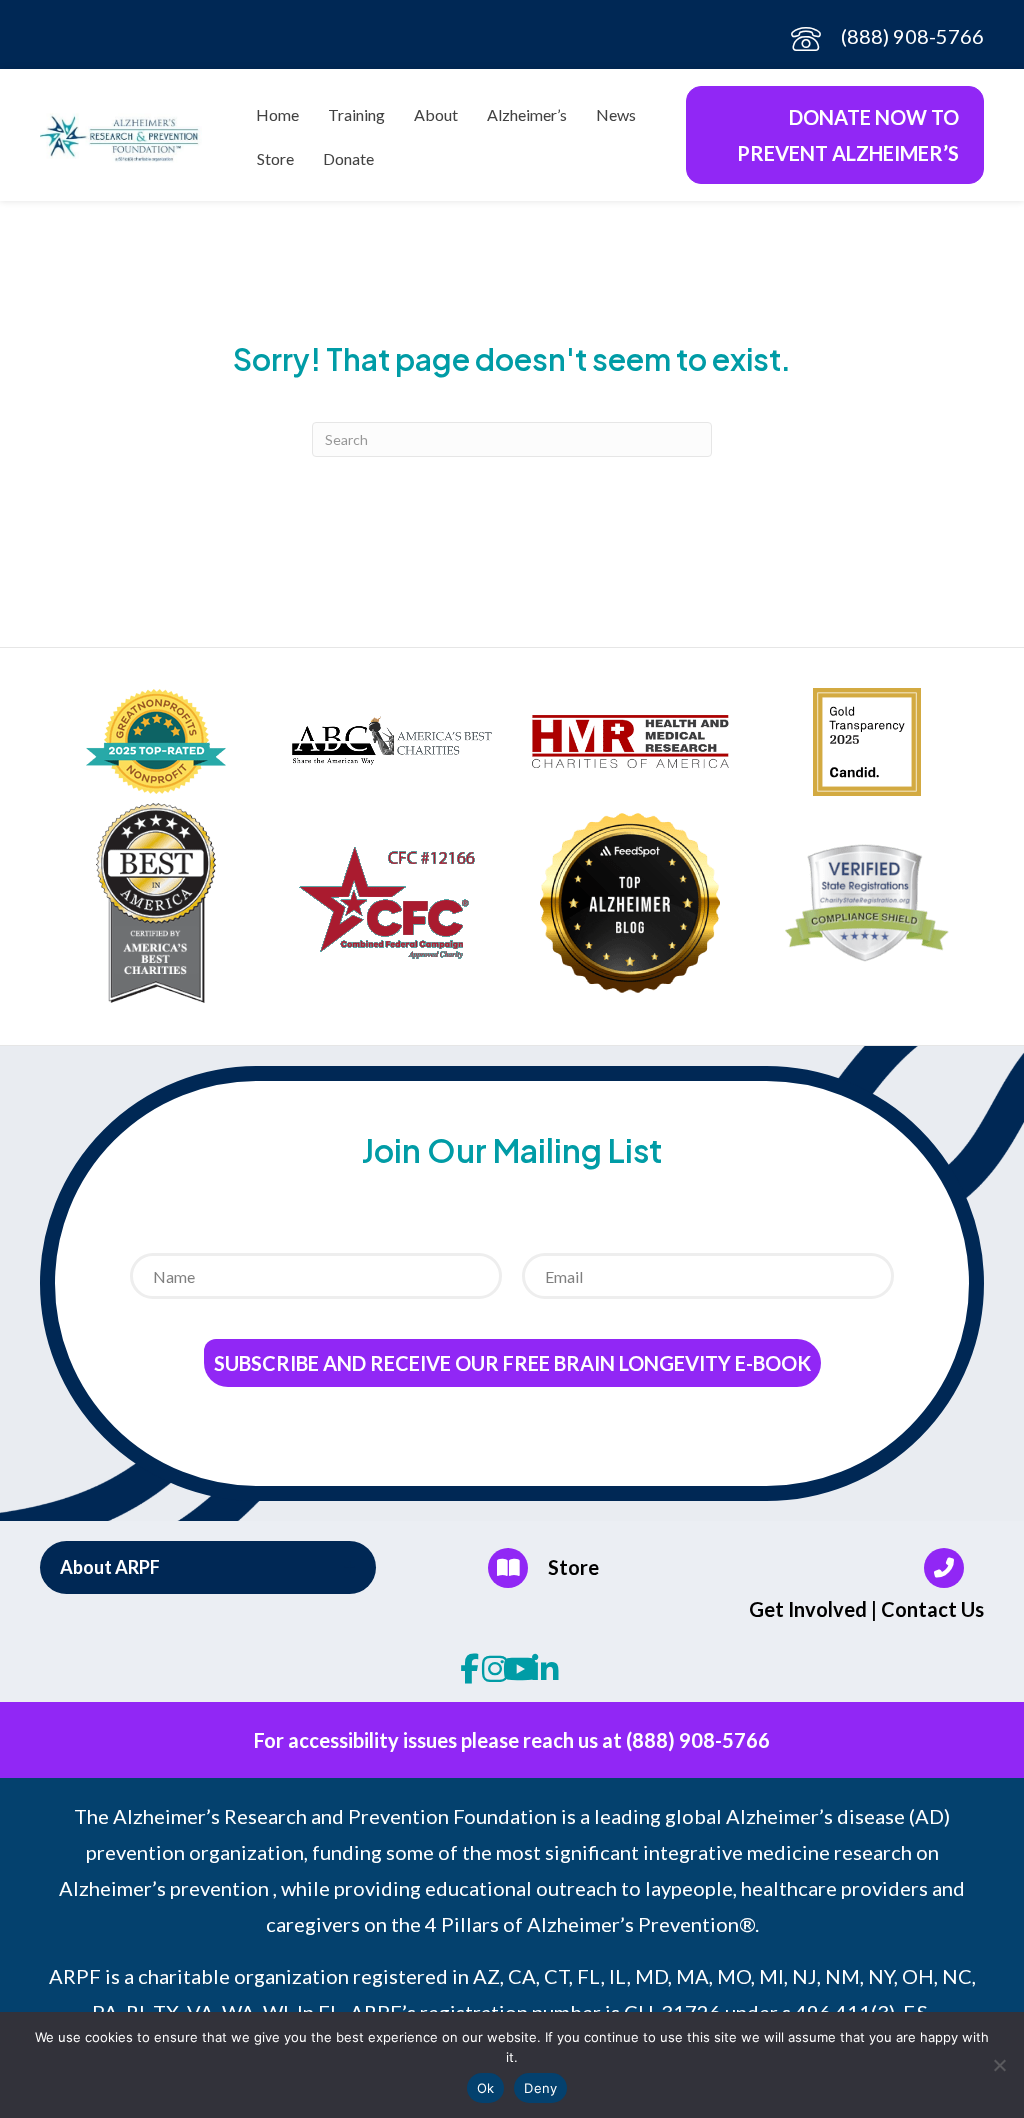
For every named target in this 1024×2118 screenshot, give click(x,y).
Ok (486, 2088)
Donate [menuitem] (348, 158)
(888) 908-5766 (912, 36)
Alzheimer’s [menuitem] (527, 114)
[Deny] (999, 2065)
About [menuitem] (436, 114)
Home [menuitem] (277, 114)
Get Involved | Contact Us (866, 1609)
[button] (208, 1567)
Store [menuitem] (275, 158)
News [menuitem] (616, 114)
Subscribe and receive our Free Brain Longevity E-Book (512, 1363)
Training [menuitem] (356, 114)
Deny (540, 2088)
